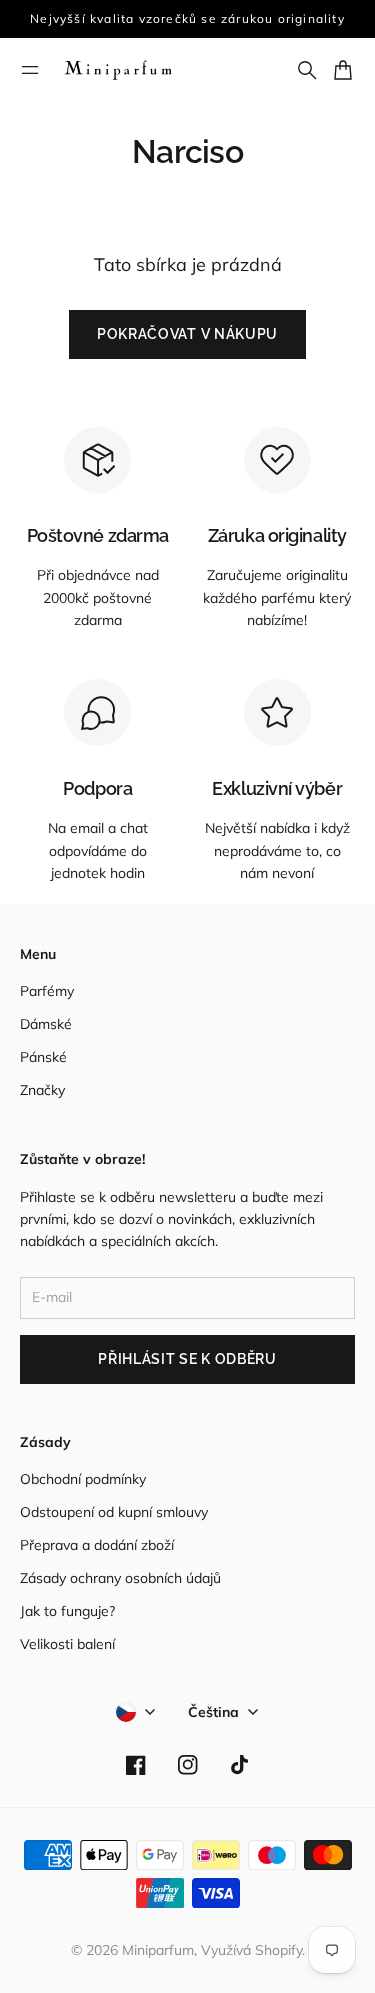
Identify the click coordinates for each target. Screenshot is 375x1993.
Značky (42, 1090)
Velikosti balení (67, 1644)
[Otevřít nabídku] (30, 70)
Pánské (43, 1057)
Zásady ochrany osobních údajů (120, 1578)
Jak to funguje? (67, 1611)
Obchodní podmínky (83, 1479)
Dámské (46, 1024)
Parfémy (47, 991)
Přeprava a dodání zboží (97, 1545)
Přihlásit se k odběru (187, 1359)
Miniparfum (158, 1950)
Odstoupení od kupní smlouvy (114, 1512)
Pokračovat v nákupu (187, 334)
